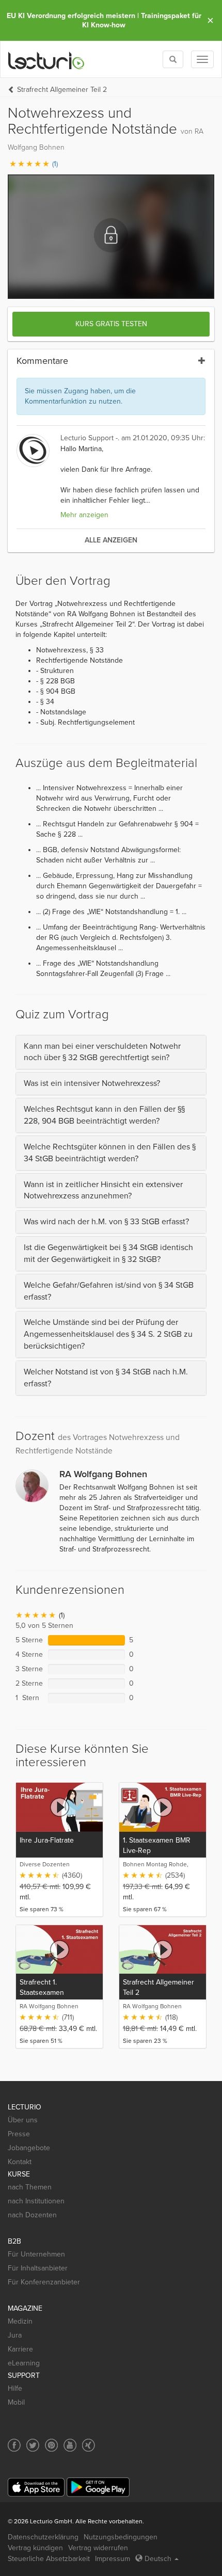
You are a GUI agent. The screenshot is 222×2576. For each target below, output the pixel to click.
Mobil (16, 2402)
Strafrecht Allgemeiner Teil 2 (62, 90)
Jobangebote (29, 2148)
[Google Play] (98, 2487)
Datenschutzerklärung (43, 2537)
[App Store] (36, 2487)
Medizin (20, 2321)
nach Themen (30, 2187)
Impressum (113, 2559)
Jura (15, 2335)
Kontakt (20, 2162)
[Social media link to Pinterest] (51, 2445)
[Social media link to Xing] (89, 2445)
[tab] (111, 1052)
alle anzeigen (111, 540)
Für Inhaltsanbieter (38, 2268)
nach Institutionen (36, 2201)
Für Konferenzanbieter (44, 2282)
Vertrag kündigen (35, 2548)
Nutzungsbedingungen (121, 2537)
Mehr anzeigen (84, 515)
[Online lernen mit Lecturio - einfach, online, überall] (46, 60)
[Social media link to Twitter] (33, 2445)
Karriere (20, 2349)
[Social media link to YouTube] (70, 2445)
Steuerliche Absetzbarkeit (49, 2559)
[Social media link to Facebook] (14, 2445)
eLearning (24, 2363)
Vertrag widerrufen (98, 2548)
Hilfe (15, 2388)
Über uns (23, 2120)
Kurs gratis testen (111, 324)
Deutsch (158, 2559)
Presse (19, 2134)
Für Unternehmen (36, 2254)
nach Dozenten (32, 2215)
